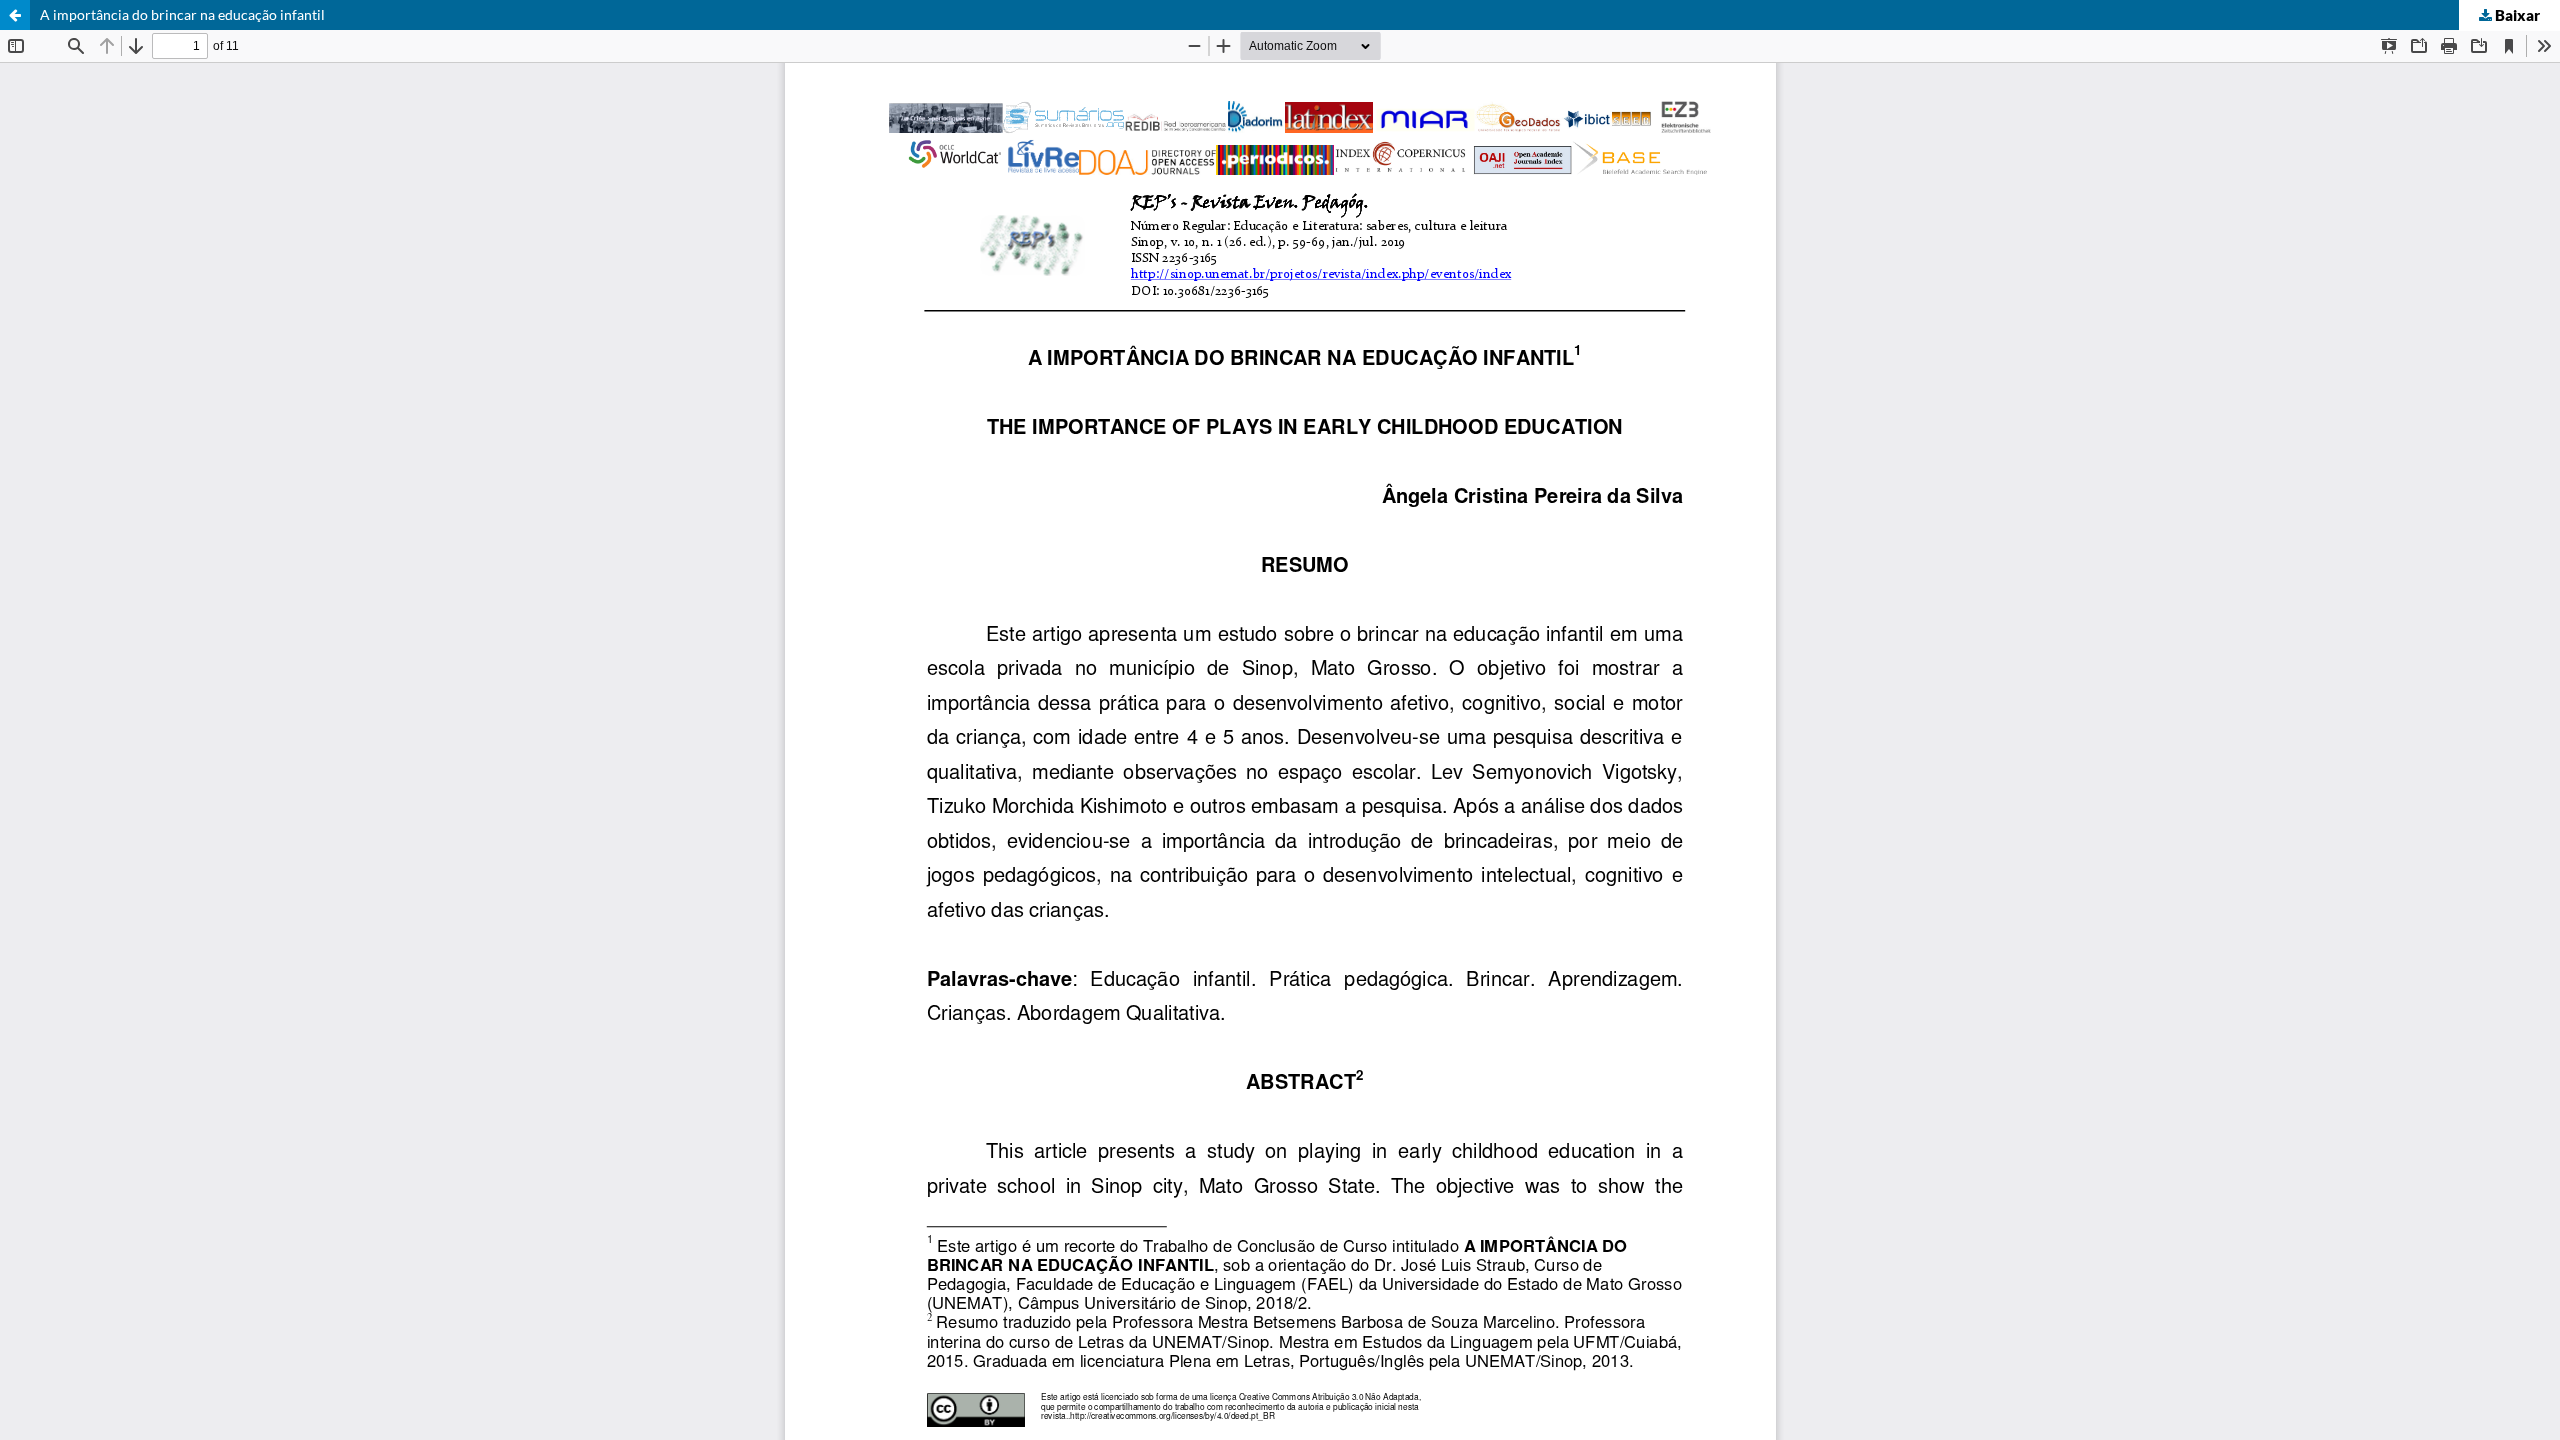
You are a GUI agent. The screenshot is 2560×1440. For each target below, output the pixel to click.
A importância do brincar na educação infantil (182, 14)
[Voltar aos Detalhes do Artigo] (15, 15)
